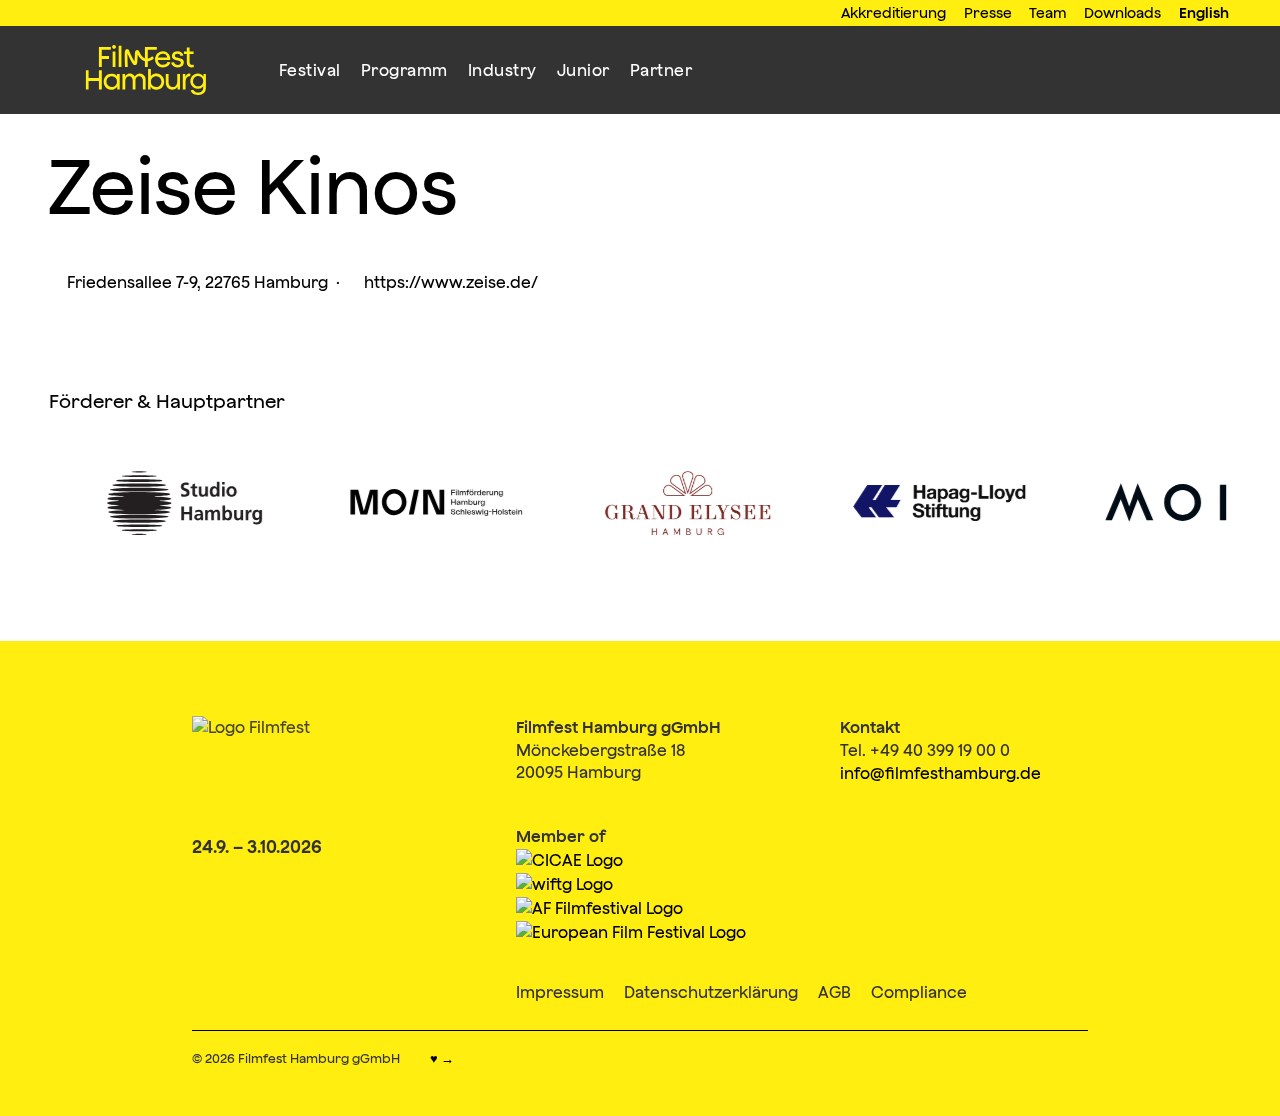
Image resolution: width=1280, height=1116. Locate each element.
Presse (988, 12)
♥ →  (448, 1059)
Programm (404, 70)
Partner (661, 70)
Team (1048, 12)
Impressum (560, 992)
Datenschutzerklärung (711, 992)
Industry (502, 70)
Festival (310, 70)
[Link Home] (146, 70)
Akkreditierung (893, 12)
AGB (834, 992)
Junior (583, 70)
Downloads (1122, 12)
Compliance (919, 992)
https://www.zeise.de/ (443, 282)
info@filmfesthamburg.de (940, 773)
